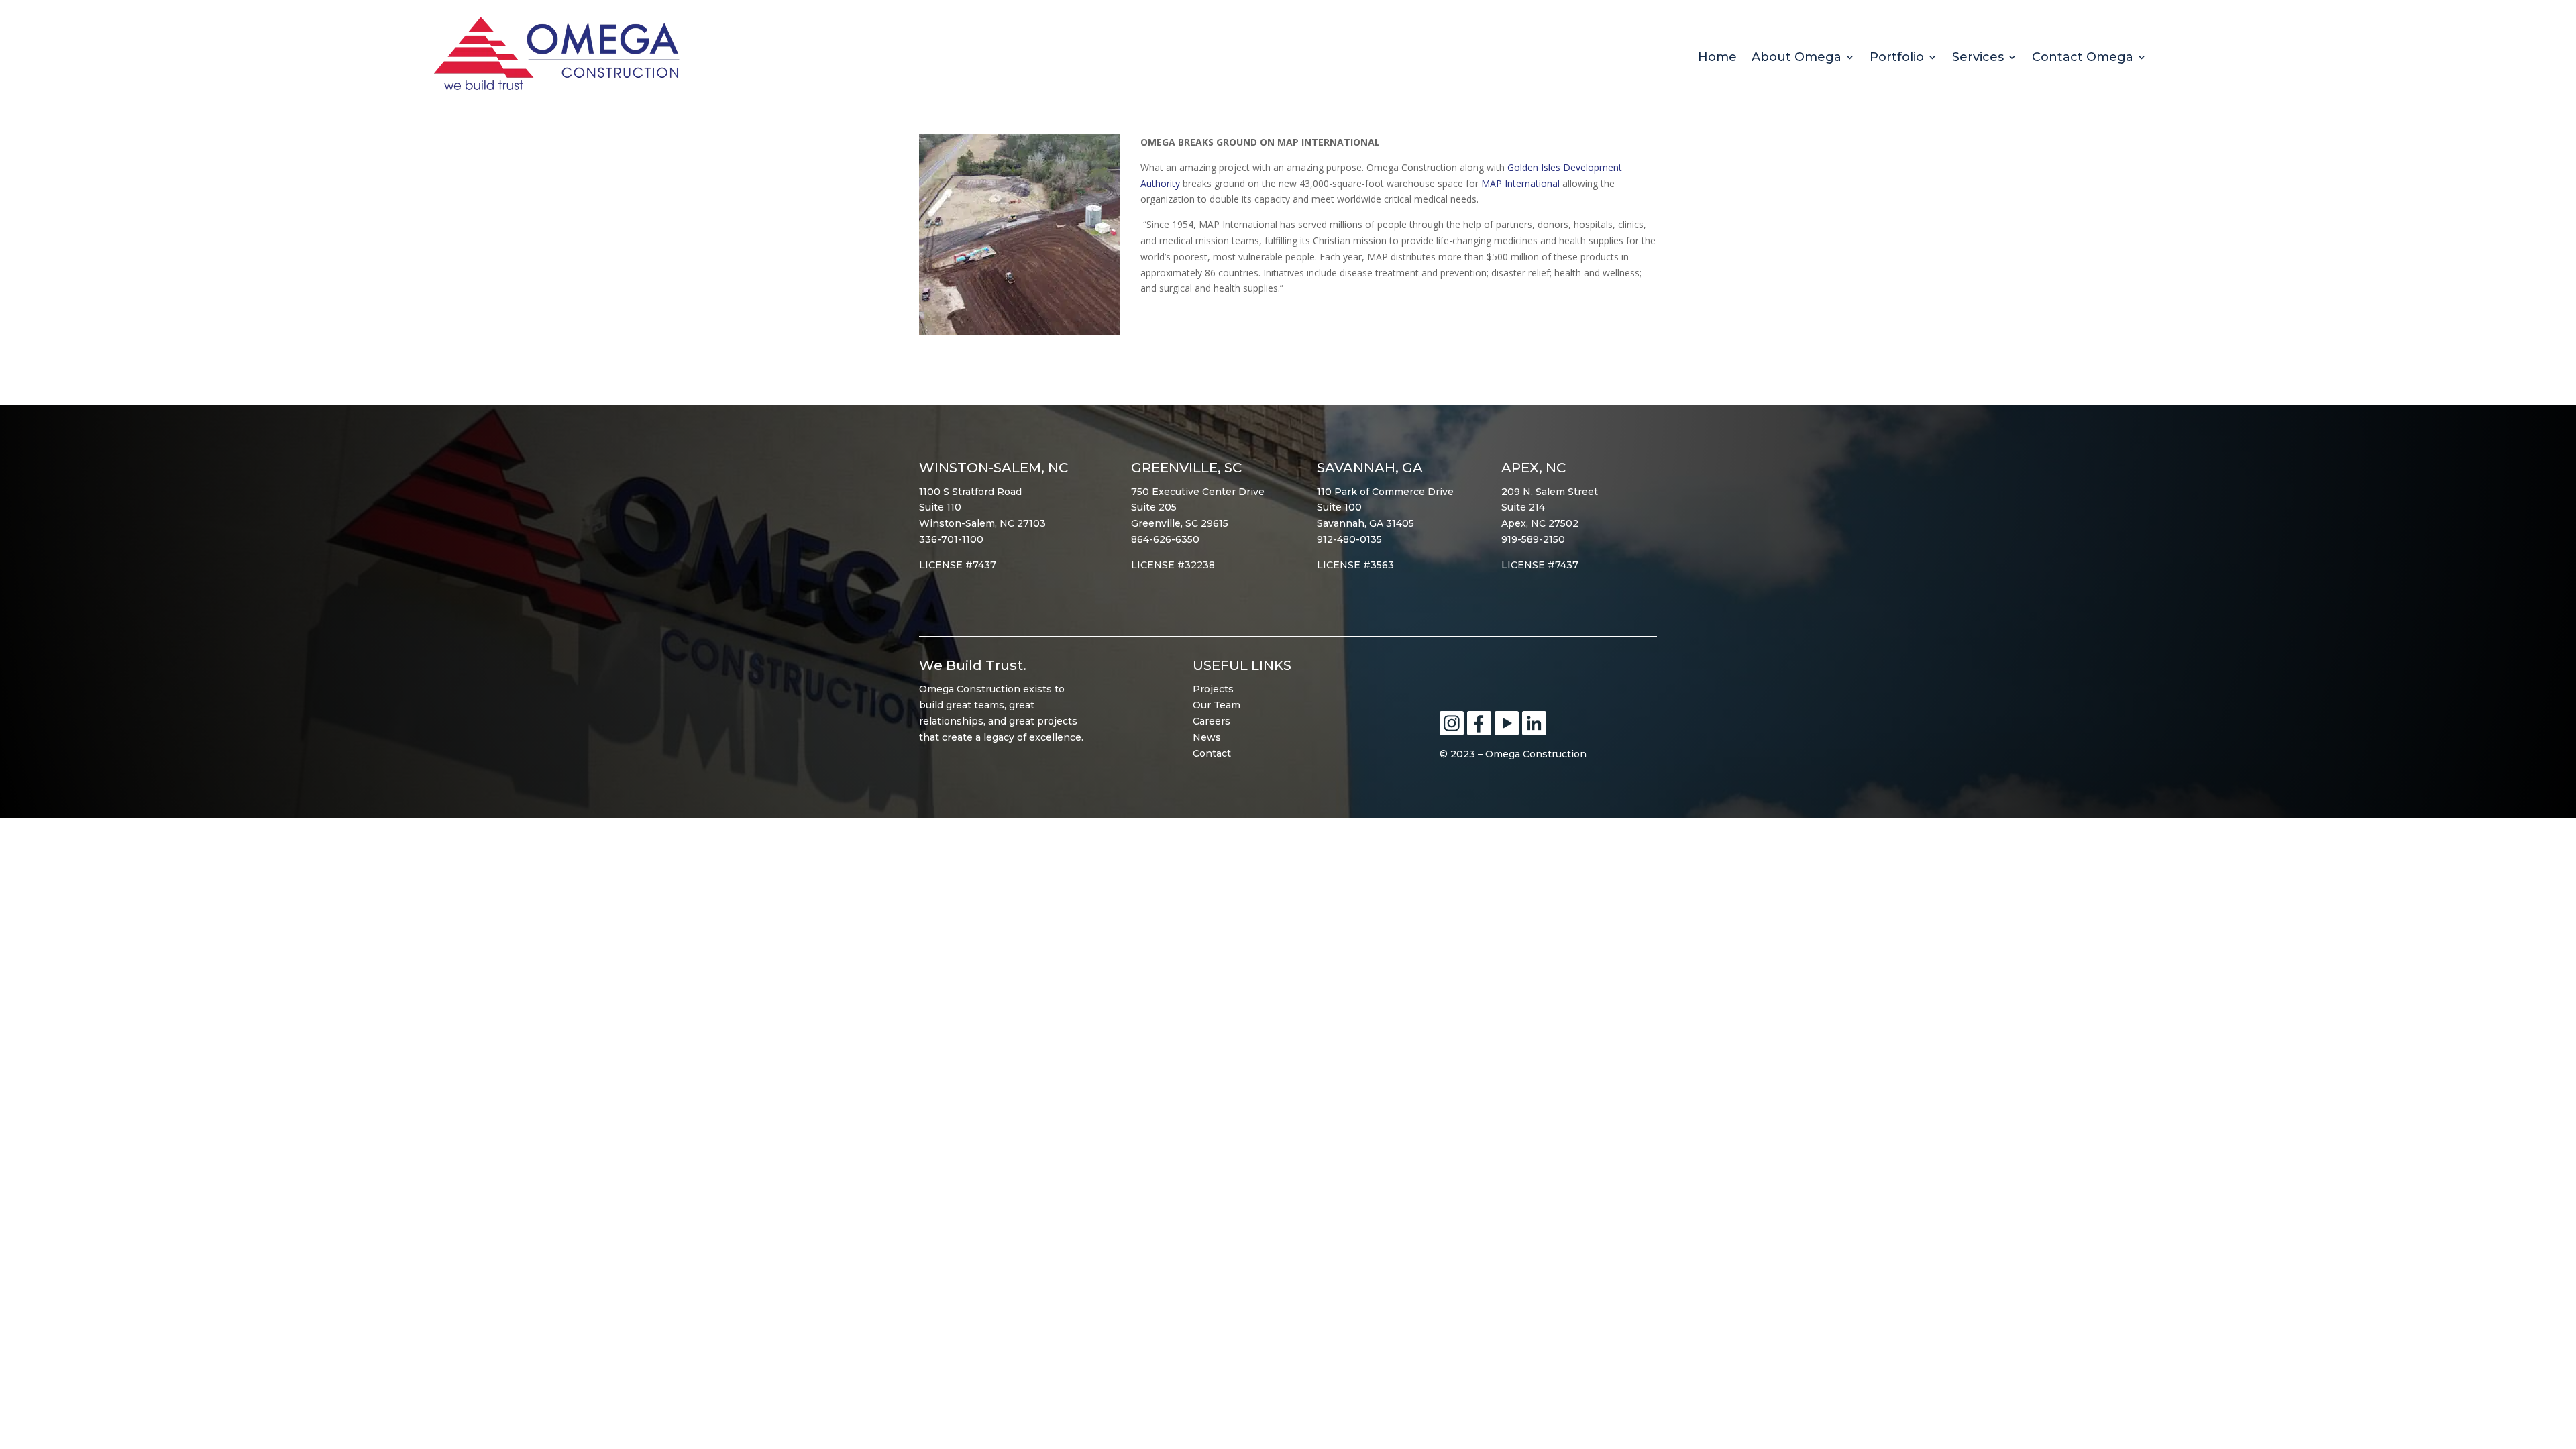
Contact (1212, 753)
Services (1978, 58)
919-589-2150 (1533, 539)
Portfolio (1897, 58)
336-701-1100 (951, 539)
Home (1717, 58)
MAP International (1520, 183)
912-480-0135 (1349, 539)
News (1207, 737)
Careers (1212, 721)
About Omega (1796, 58)
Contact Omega (2083, 58)
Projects (1213, 689)
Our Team (1217, 705)
